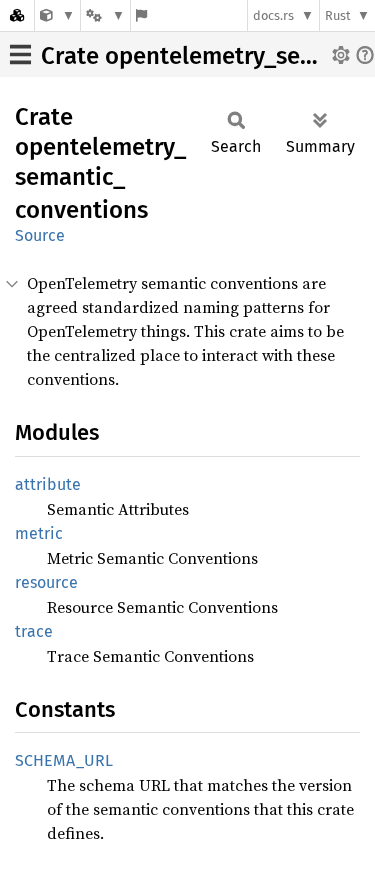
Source (40, 235)
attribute (48, 484)
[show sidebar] (20, 54)
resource (46, 582)
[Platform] (105, 15)
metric (39, 533)
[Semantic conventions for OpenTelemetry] (57, 15)
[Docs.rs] (17, 15)
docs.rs (273, 15)
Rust (338, 15)
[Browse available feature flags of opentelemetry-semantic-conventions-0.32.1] (141, 15)
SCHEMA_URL (64, 760)
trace (34, 631)
